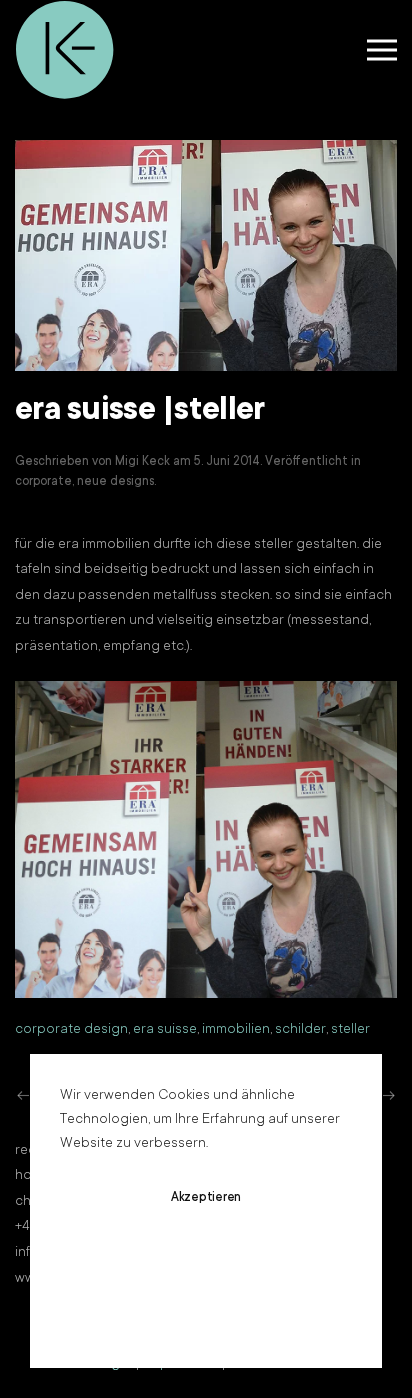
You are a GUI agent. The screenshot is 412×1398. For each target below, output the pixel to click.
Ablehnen (206, 1257)
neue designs (115, 482)
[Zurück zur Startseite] (65, 50)
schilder (300, 1030)
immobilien (236, 1030)
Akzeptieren (206, 1198)
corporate (43, 482)
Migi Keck (142, 462)
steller (350, 1030)
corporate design (71, 1030)
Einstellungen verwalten (206, 1316)
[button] (382, 50)
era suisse (165, 1030)
